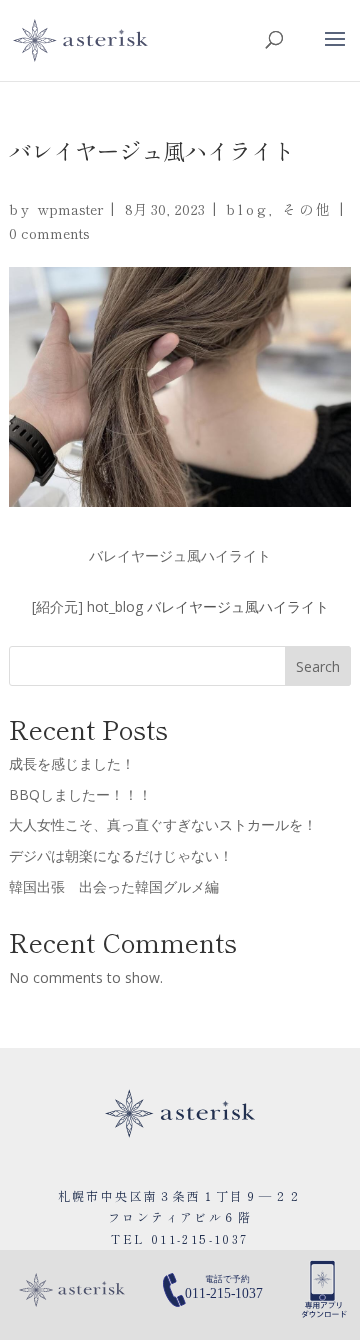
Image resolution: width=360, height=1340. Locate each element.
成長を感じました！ (72, 763)
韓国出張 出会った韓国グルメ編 (114, 886)
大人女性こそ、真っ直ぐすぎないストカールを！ (163, 824)
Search (318, 666)
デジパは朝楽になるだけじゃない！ (121, 855)
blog (247, 209)
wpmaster (70, 209)
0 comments (49, 233)
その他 (307, 209)
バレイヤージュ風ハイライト (238, 606)
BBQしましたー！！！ (80, 794)
